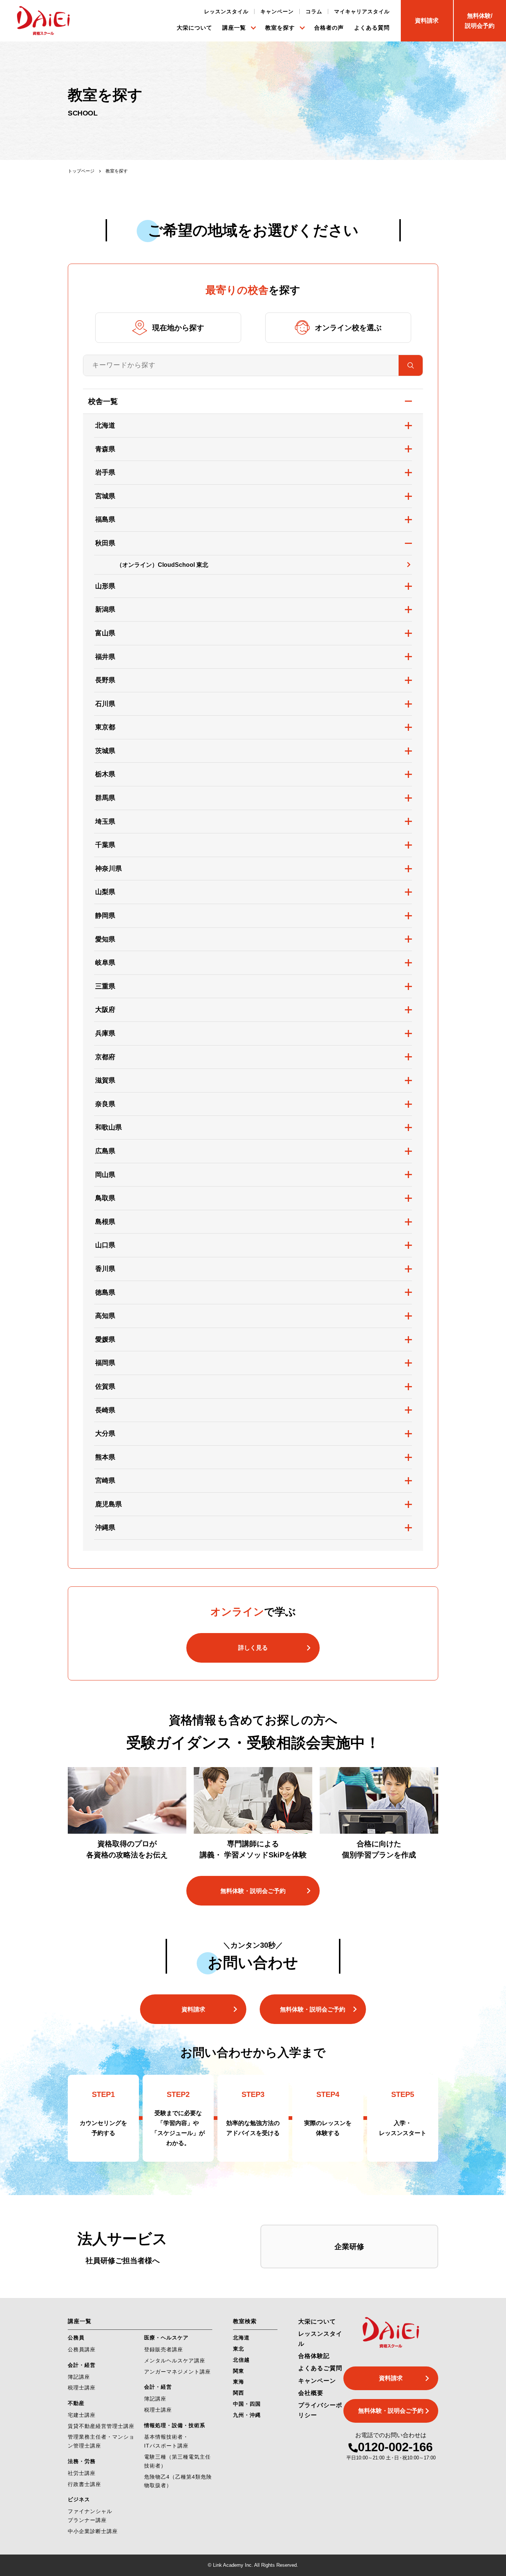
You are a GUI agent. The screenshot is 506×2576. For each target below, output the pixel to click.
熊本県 (105, 1457)
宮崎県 (105, 1481)
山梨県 (105, 892)
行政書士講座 (84, 2484)
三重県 (105, 986)
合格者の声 (329, 28)
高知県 (105, 1316)
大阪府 (105, 1010)
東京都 (105, 727)
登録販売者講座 (164, 2349)
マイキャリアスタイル (362, 11)
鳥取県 (105, 1198)
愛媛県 (105, 1339)
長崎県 (105, 1410)
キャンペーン (277, 11)
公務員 (76, 2338)
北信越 (241, 2360)
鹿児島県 (109, 1504)
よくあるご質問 (320, 2368)
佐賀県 (105, 1386)
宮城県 (105, 496)
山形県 (105, 586)
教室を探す (280, 28)
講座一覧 (234, 28)
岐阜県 (105, 963)
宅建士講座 (82, 2415)
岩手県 (105, 472)
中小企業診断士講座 (93, 2531)
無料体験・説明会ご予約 (253, 1891)
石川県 (105, 704)
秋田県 (105, 543)
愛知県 (105, 939)
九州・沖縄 (247, 2415)
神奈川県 (109, 869)
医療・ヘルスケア (166, 2338)
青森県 (105, 449)
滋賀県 (105, 1080)
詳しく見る (253, 1648)
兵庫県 (105, 1033)
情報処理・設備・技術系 (175, 2425)
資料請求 (193, 2009)
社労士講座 (82, 2473)
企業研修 (349, 2247)
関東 (239, 2371)
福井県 (105, 657)
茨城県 (105, 751)
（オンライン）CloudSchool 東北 (162, 565)
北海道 (105, 425)
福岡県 (105, 1363)
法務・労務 (82, 2461)
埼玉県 (105, 822)
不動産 (76, 2403)
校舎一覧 (103, 401)
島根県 (105, 1222)
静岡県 (105, 916)
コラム (314, 11)
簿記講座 (79, 2377)
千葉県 (105, 845)
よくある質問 (372, 28)
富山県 (105, 633)
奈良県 (105, 1104)
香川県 (105, 1269)
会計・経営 (82, 2365)
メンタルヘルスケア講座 (175, 2361)
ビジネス (79, 2499)
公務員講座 (82, 2349)
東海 (239, 2382)
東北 (239, 2349)
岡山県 (105, 1175)
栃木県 (105, 774)
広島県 (105, 1151)
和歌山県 (109, 1127)
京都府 (105, 1057)
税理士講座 (82, 2388)
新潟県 (105, 609)
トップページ (81, 171)
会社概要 (311, 2393)
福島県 (105, 519)
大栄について (194, 28)
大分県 (105, 1433)
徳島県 (105, 1292)
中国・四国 (247, 2404)
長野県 (105, 680)
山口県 (105, 1245)
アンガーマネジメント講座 (177, 2372)
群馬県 (105, 798)
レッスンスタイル (226, 11)
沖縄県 (105, 1528)
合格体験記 (314, 2356)
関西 (239, 2393)
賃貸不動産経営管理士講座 (101, 2426)
